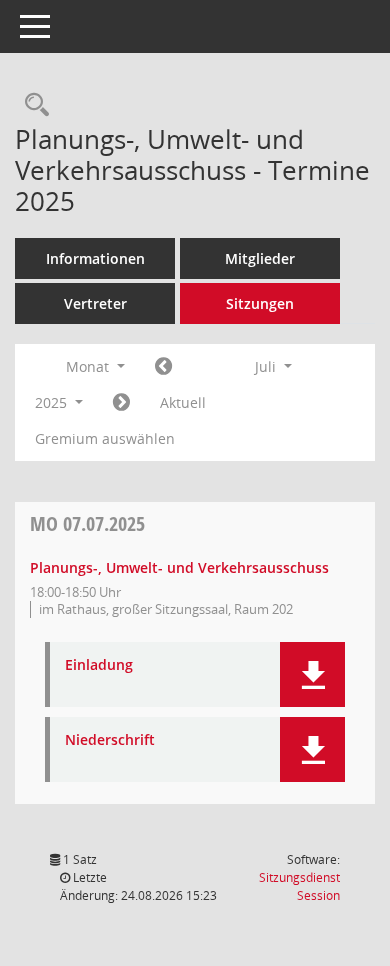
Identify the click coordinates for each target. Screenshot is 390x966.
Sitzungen (260, 303)
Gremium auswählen (105, 438)
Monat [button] (89, 366)
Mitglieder (260, 258)
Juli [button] (267, 366)
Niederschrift (110, 740)
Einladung (99, 665)
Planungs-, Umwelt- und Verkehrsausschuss (179, 567)
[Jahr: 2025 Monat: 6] (163, 367)
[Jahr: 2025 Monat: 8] (121, 403)
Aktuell (183, 402)
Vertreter (95, 303)
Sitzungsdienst (299, 886)
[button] (312, 674)
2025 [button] (53, 402)
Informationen (95, 258)
